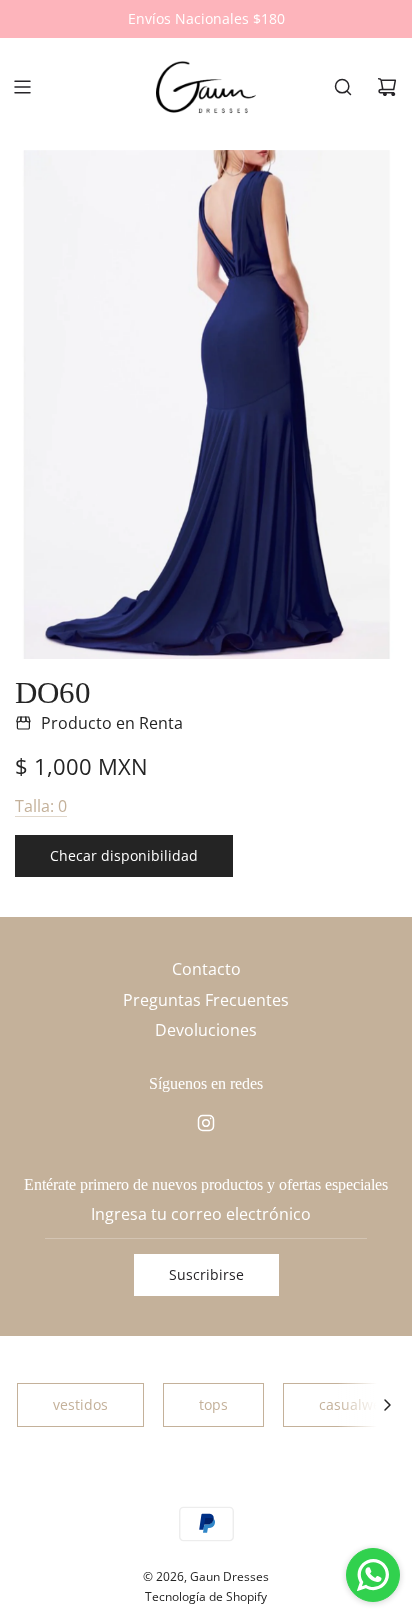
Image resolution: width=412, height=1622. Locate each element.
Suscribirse (206, 1274)
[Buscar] (343, 87)
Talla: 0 (41, 806)
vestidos (80, 1404)
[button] (387, 1405)
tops (213, 1404)
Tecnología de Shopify (206, 1596)
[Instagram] (206, 1123)
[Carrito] (387, 87)
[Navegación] (22, 87)
